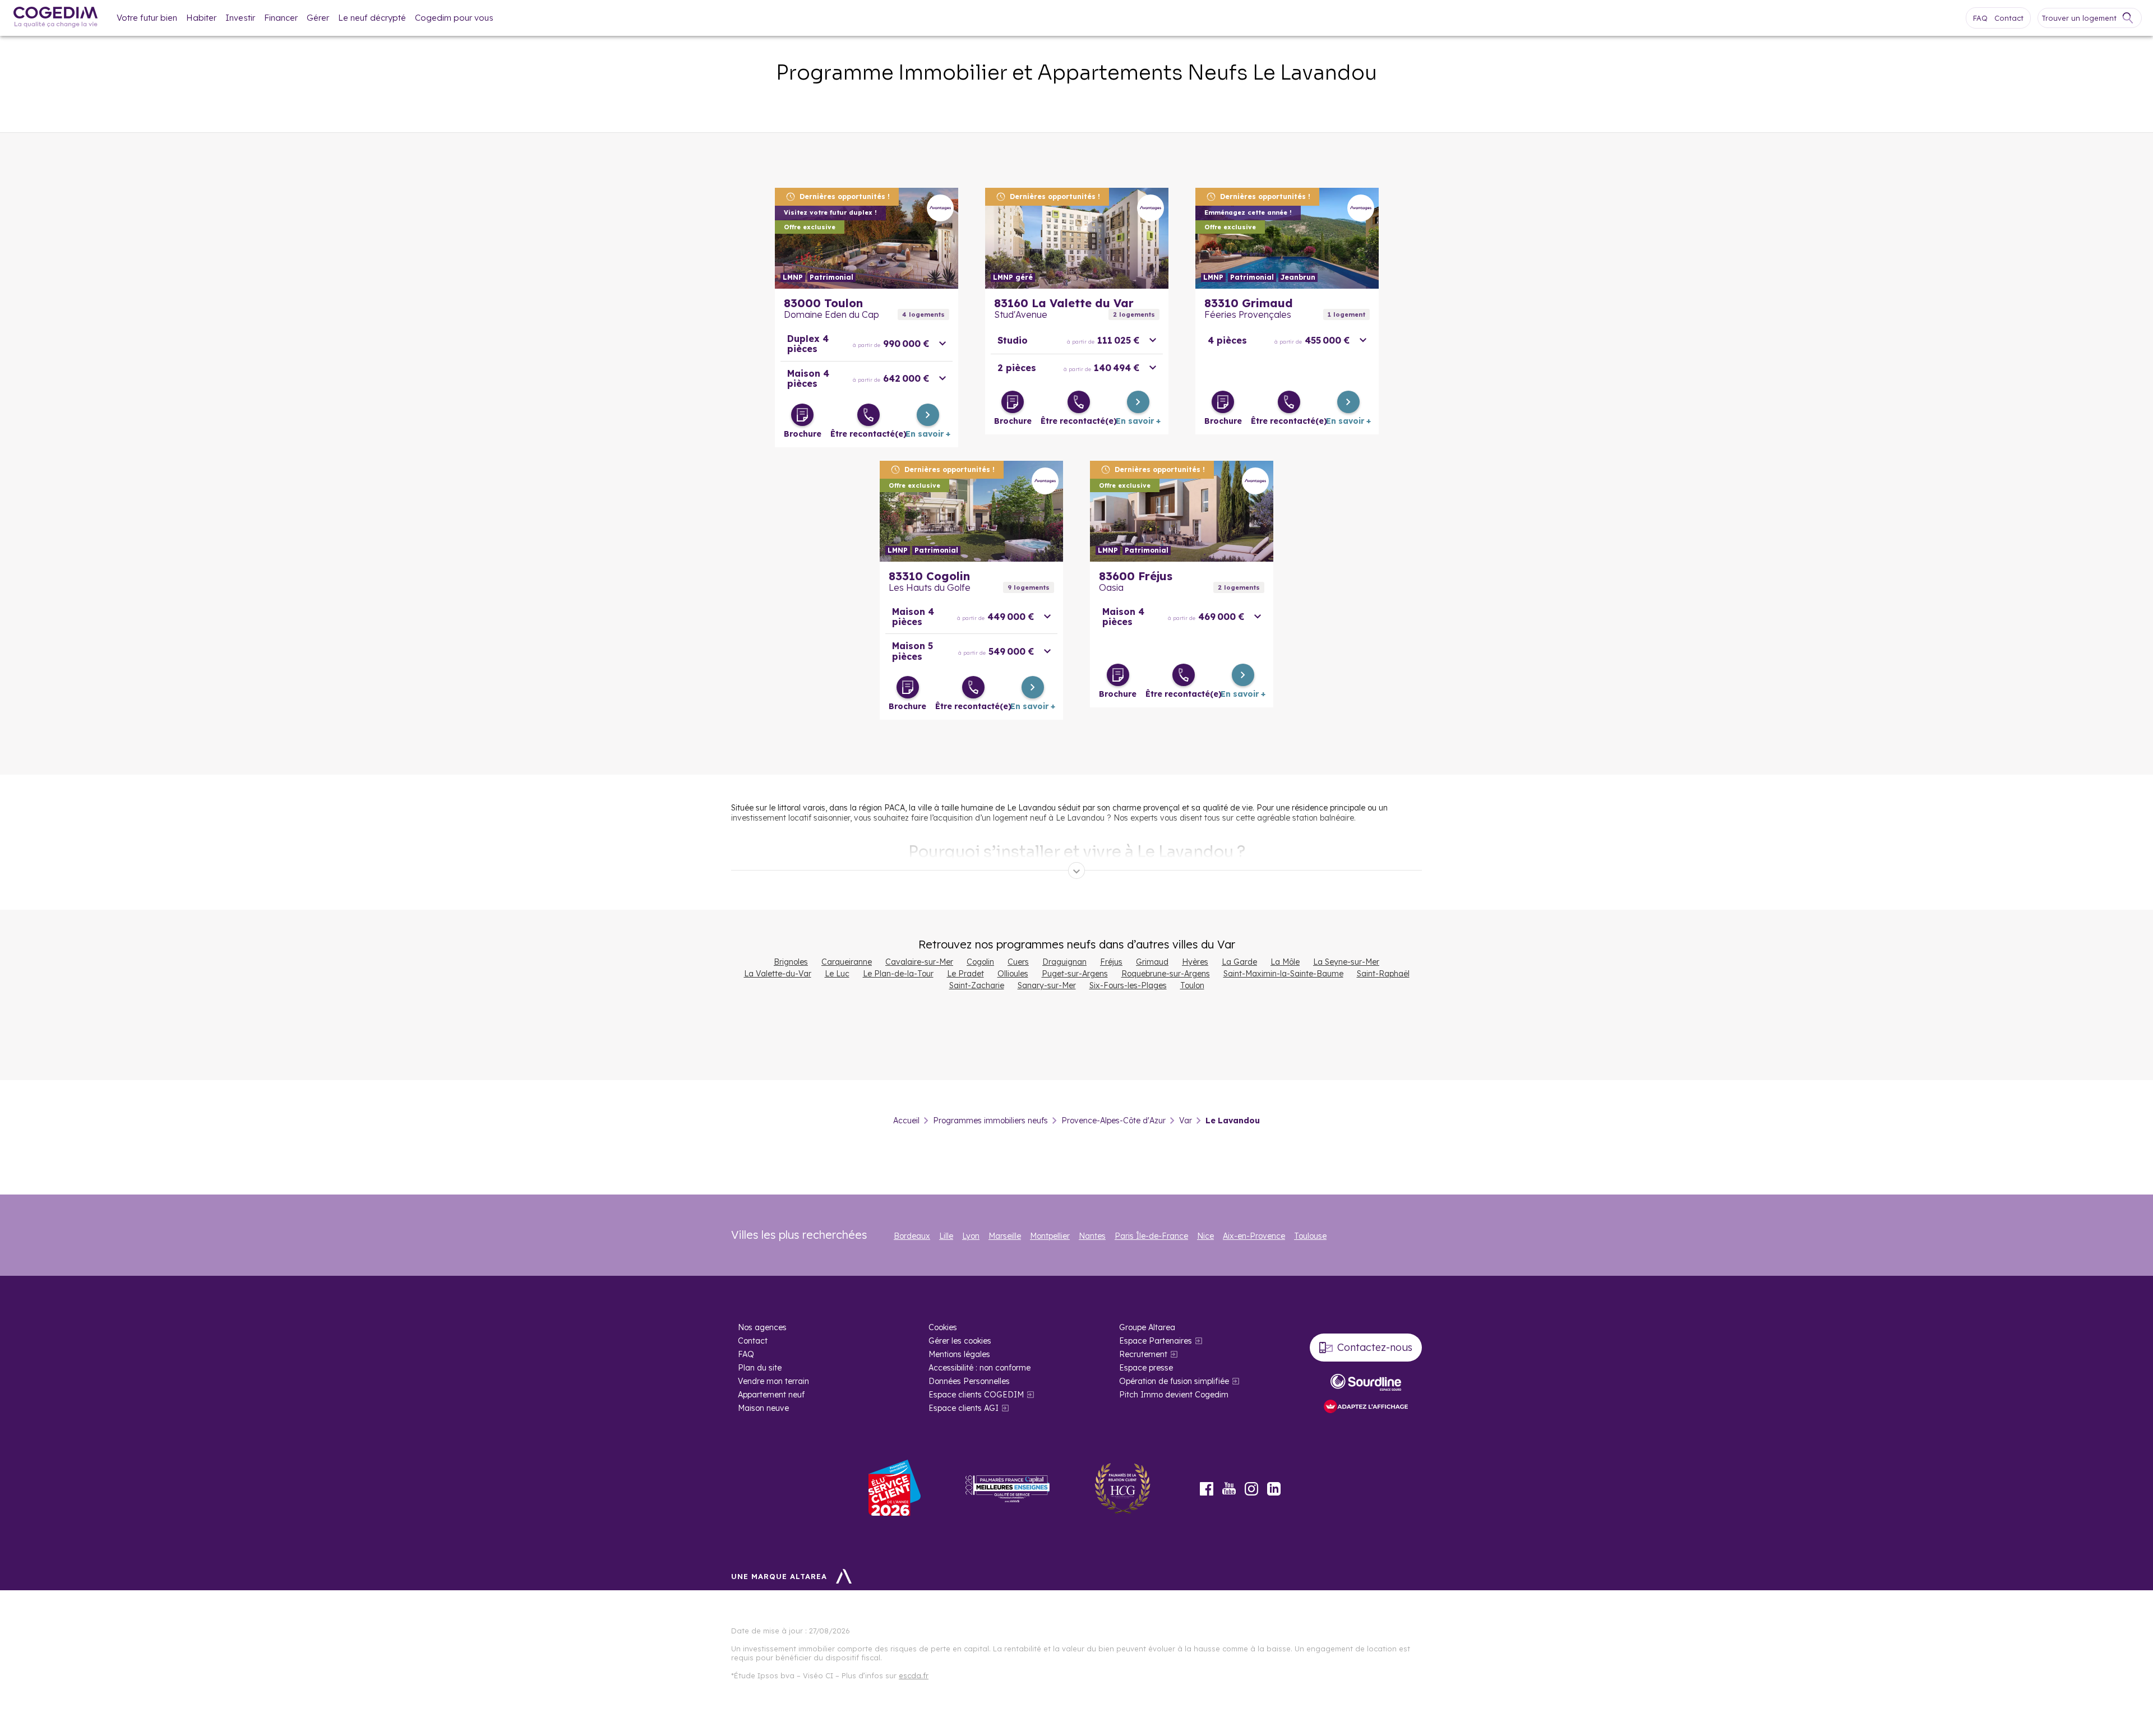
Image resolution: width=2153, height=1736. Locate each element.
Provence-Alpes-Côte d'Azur (1114, 1121)
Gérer (318, 18)
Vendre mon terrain (773, 1381)
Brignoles (791, 962)
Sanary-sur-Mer (1047, 985)
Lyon (971, 1236)
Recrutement (1143, 1354)
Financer (281, 18)
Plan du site (760, 1368)
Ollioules (1013, 974)
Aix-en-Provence (1254, 1236)
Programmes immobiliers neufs (990, 1121)
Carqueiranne (847, 962)
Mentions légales (959, 1354)
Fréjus (1111, 962)
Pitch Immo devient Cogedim (1174, 1395)
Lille (946, 1236)
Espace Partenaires (1156, 1341)
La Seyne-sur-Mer (1346, 962)
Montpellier (1050, 1236)
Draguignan (1064, 962)
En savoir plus (867, 238)
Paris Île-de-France (1151, 1236)
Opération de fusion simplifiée (1174, 1381)
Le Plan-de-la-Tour (898, 974)
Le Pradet (965, 974)
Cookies (943, 1327)
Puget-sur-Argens (1075, 974)
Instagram (1251, 1489)
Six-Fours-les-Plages (1128, 985)
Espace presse (1146, 1368)
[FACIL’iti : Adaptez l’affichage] (1366, 1407)
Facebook (1207, 1489)
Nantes (1092, 1236)
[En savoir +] (928, 415)
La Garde (1239, 962)
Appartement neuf (771, 1395)
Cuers (1018, 962)
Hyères (1195, 962)
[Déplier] (1076, 871)
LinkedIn (1274, 1489)
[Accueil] (56, 18)
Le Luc (837, 974)
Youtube (1229, 1489)
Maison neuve (763, 1408)
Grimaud (1152, 962)
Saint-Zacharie (977, 985)
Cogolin (980, 962)
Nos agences (762, 1327)
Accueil (906, 1121)
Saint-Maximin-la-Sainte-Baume (1283, 974)
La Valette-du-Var (778, 974)
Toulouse (1310, 1236)
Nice (1205, 1236)
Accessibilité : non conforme (980, 1368)
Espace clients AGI (964, 1408)
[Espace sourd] (1366, 1382)
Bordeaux (912, 1236)
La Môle (1285, 962)
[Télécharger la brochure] (802, 415)
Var (1186, 1121)
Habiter (201, 18)
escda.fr (914, 1675)
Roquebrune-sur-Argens (1166, 974)
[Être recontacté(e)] (868, 415)
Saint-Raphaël (1383, 974)
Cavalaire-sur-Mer (919, 962)
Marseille (1005, 1236)
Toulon (1192, 985)
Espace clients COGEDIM (976, 1395)
